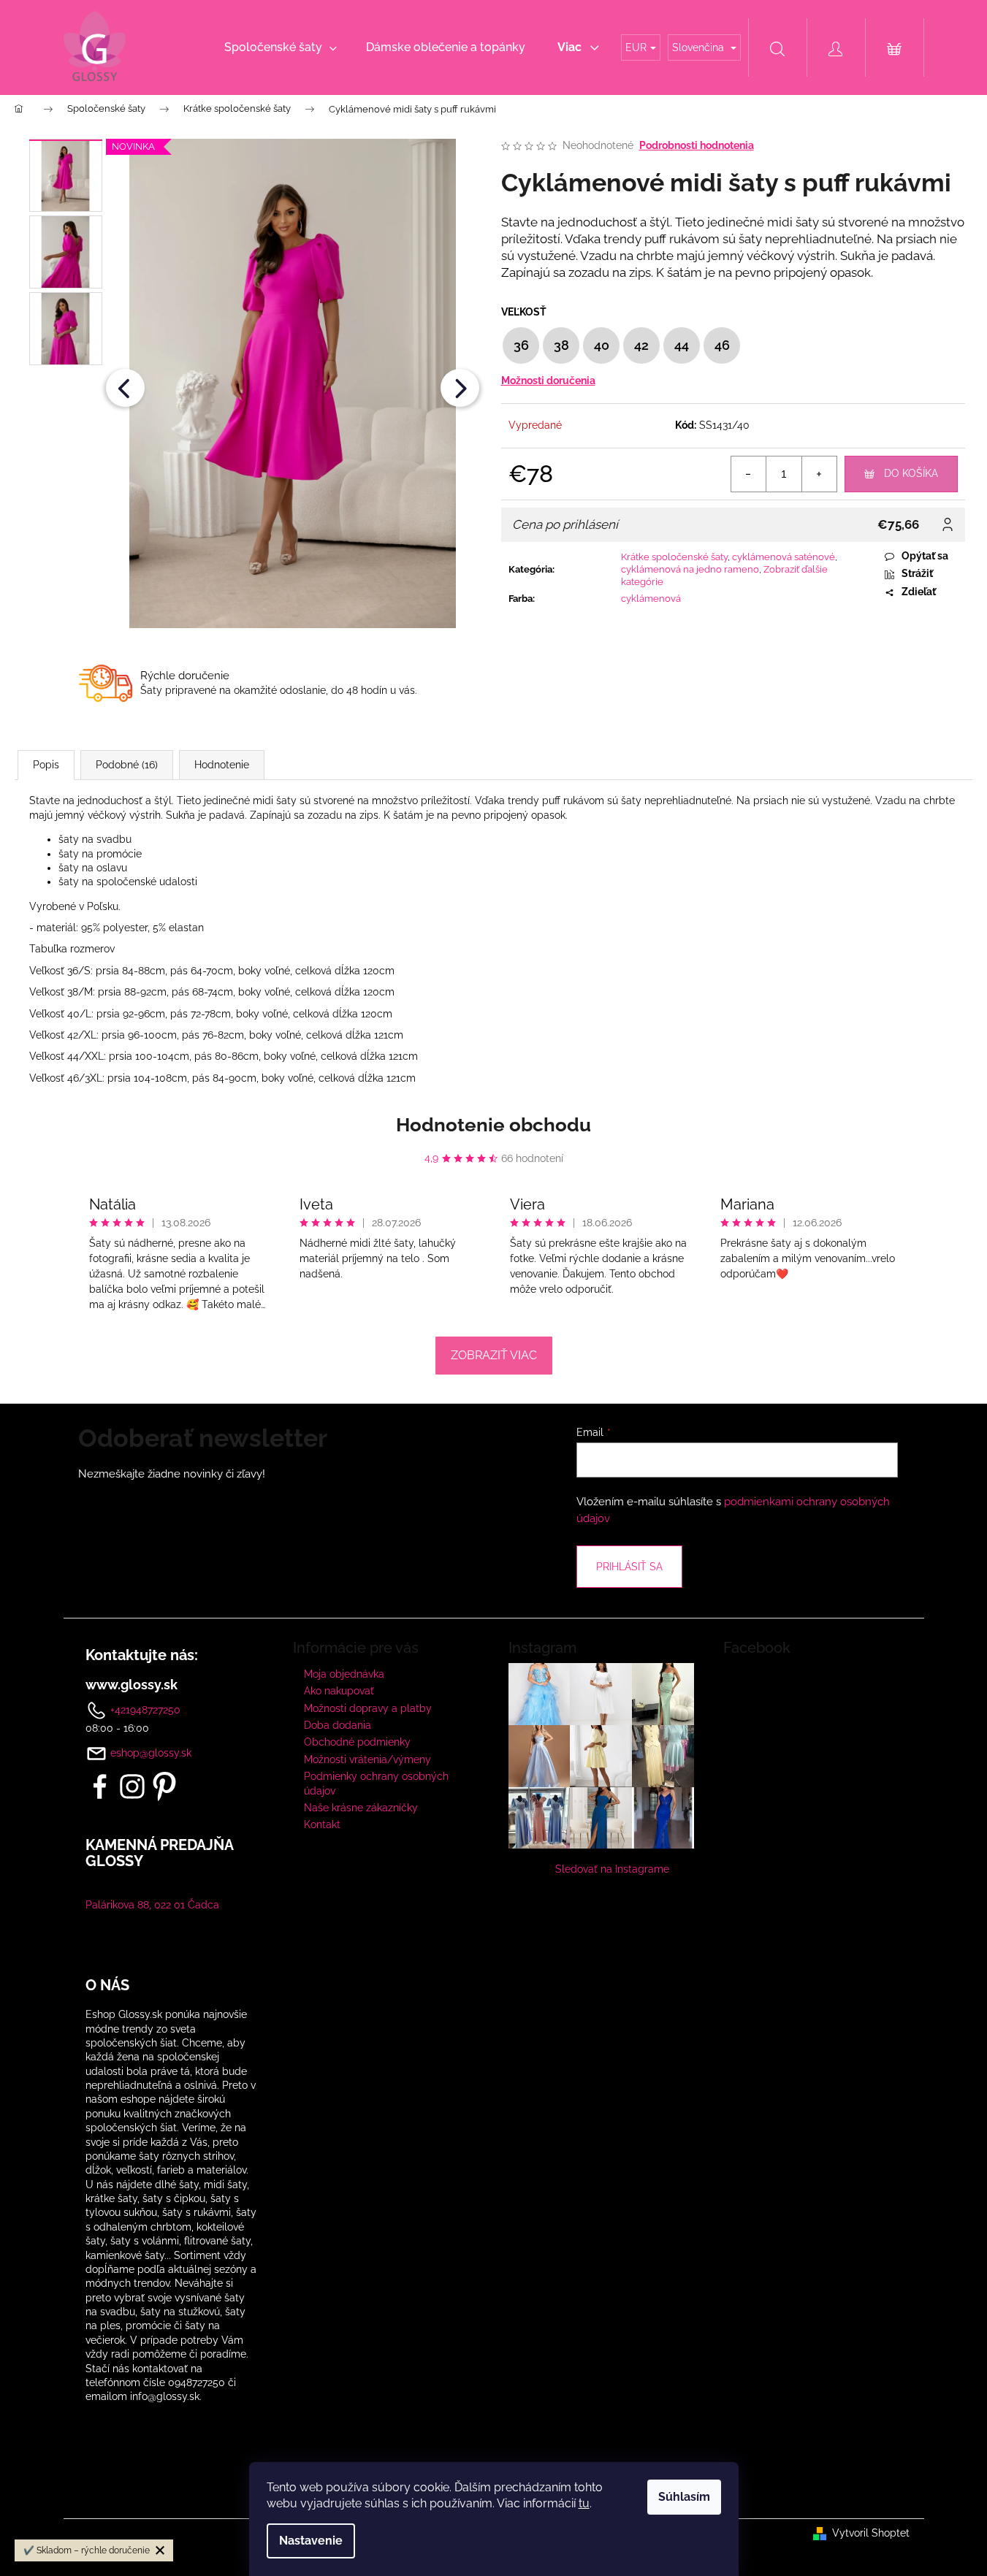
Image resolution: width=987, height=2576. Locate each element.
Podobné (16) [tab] (127, 765)
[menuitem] (281, 47)
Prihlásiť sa (629, 1567)
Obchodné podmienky (357, 1742)
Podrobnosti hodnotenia (697, 145)
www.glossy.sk (132, 1685)
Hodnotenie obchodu (493, 1125)
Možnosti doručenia (548, 381)
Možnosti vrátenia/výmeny (367, 1759)
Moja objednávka (344, 1674)
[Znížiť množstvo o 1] (749, 474)
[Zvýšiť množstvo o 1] (819, 474)
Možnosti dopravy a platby (368, 1708)
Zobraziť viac (494, 1355)
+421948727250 (144, 1709)
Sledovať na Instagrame (612, 1869)
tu (584, 2503)
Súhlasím (684, 2497)
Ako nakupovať (339, 1691)
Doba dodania (338, 1725)
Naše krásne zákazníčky (361, 1808)
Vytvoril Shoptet (871, 2533)
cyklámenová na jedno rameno (690, 569)
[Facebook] (100, 1786)
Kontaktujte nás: (142, 1655)
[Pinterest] (164, 1786)
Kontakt (322, 1824)
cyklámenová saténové (784, 557)
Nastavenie (311, 2541)
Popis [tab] (46, 765)
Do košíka (911, 473)
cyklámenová (651, 599)
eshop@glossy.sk (151, 1753)
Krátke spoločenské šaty (674, 557)
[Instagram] (132, 1786)
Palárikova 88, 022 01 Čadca (152, 1905)
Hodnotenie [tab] (222, 765)
